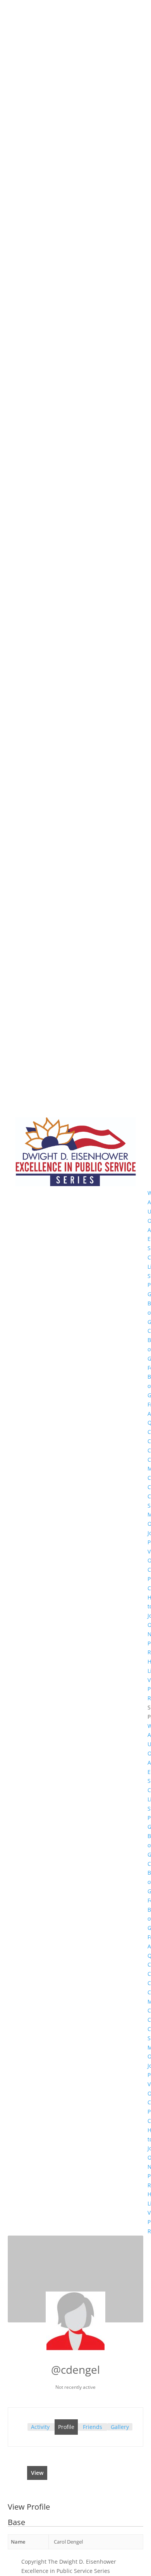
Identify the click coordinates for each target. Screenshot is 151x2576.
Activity (40, 2427)
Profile (66, 2427)
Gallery (120, 2427)
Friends (93, 2427)
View (37, 2473)
